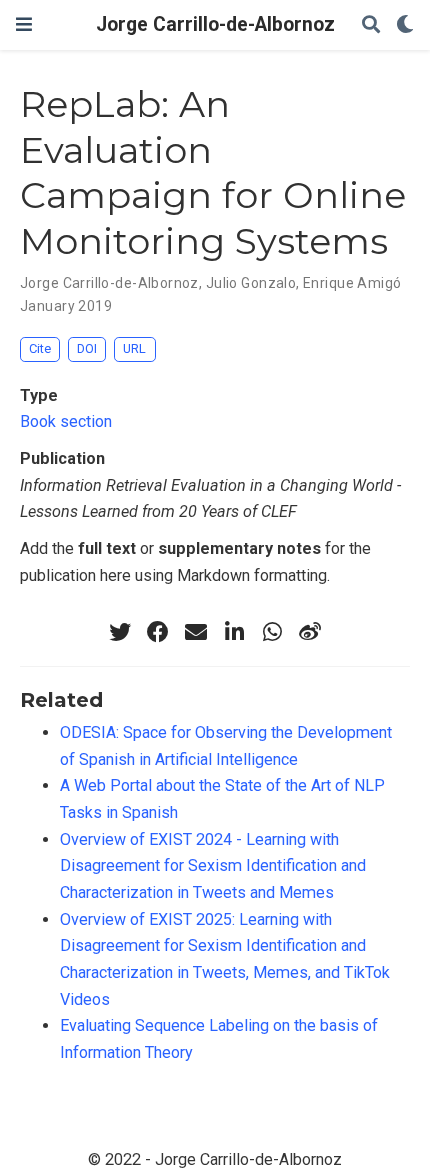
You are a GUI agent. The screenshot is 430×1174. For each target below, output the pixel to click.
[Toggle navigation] (24, 24)
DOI (87, 348)
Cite (40, 348)
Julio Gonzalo (251, 283)
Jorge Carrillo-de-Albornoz (215, 24)
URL (134, 348)
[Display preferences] (405, 25)
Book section (66, 421)
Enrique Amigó (352, 283)
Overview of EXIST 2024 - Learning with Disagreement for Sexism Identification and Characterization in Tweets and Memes (213, 866)
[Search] (371, 25)
